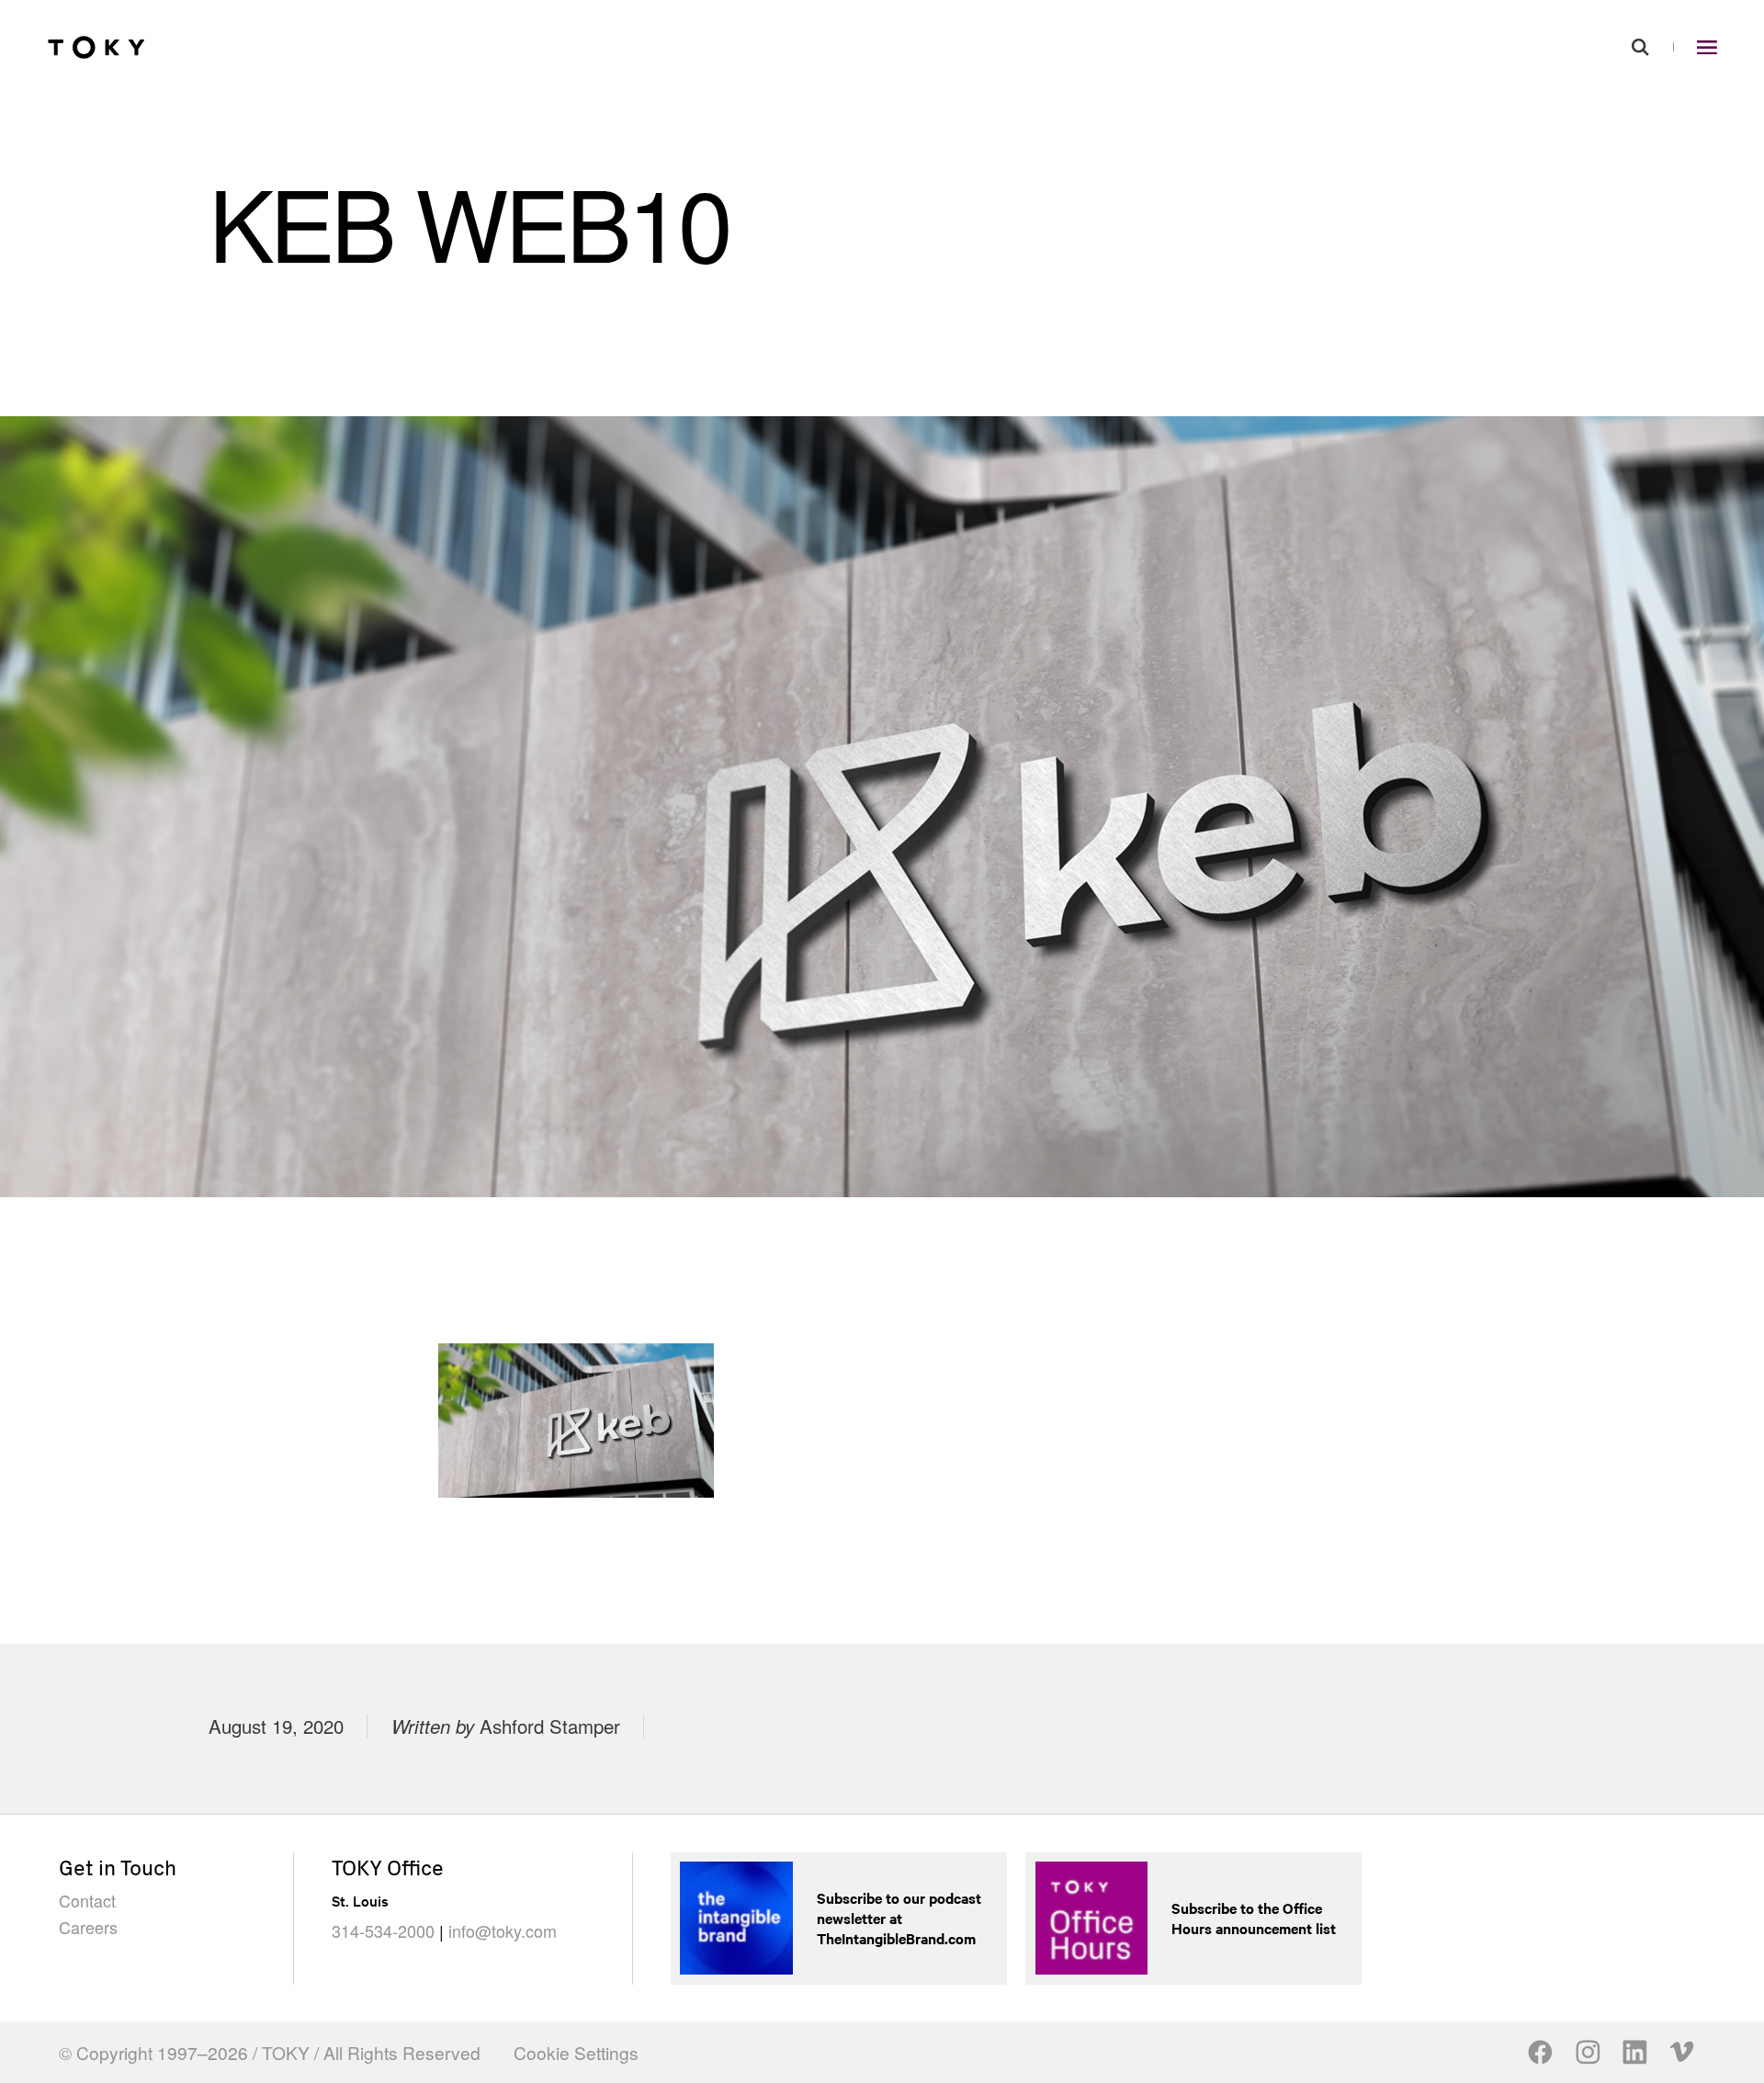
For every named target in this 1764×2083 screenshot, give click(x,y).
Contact (87, 1900)
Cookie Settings (576, 2052)
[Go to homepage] (96, 47)
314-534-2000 (383, 1930)
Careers (88, 1927)
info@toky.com (503, 1930)
